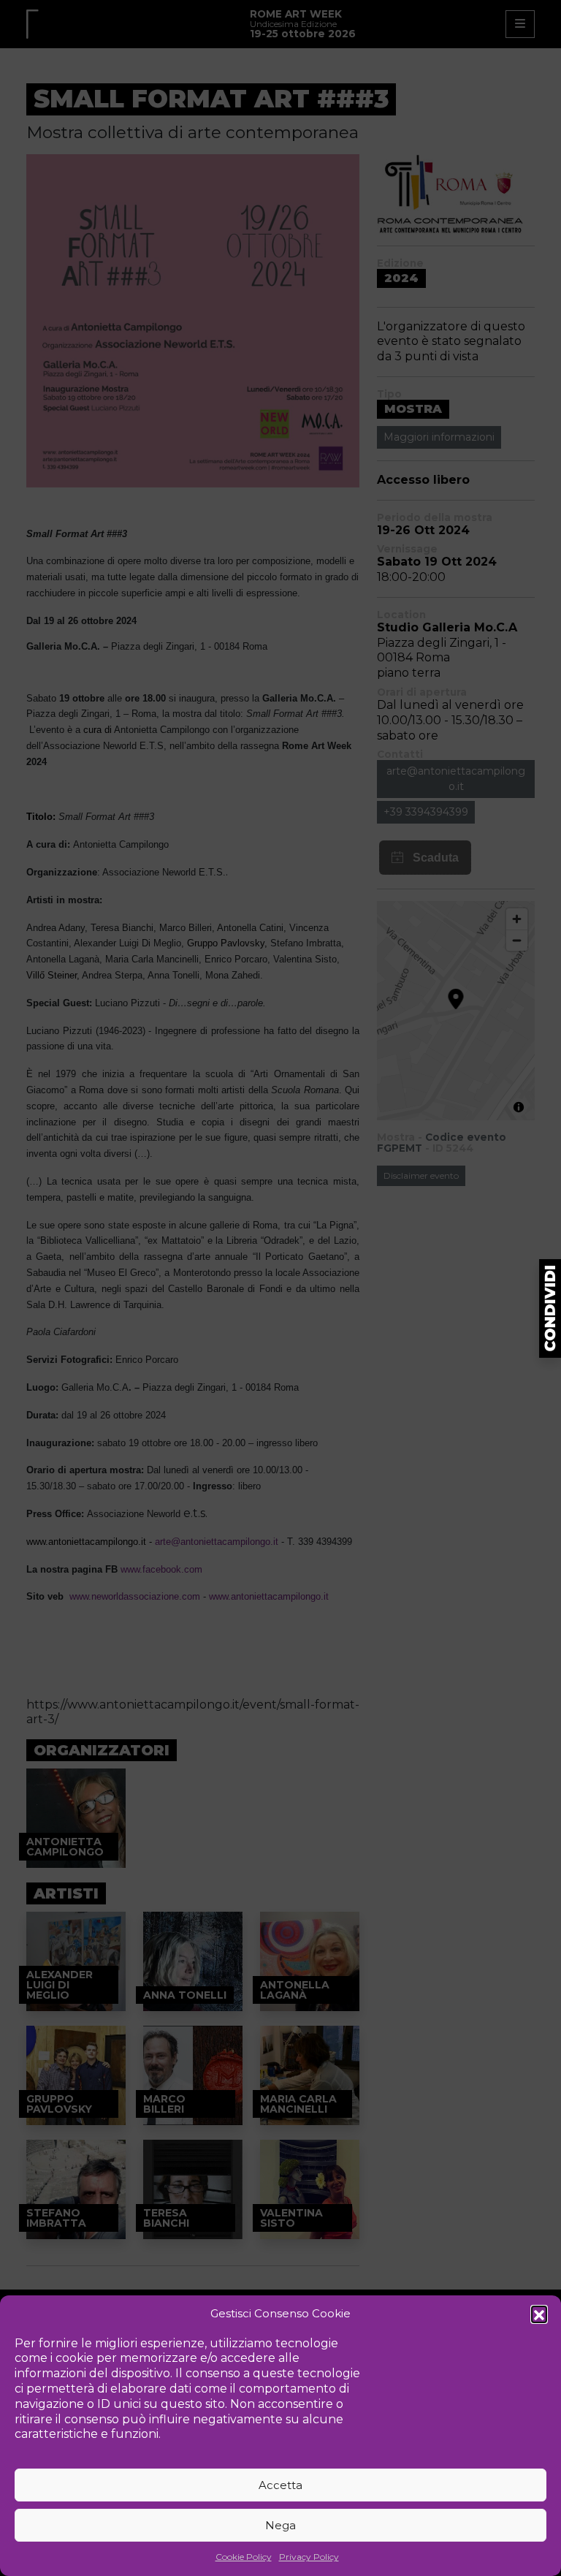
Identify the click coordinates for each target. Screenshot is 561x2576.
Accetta (280, 2485)
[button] (539, 2314)
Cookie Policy (244, 2557)
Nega (280, 2525)
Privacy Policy (309, 2557)
